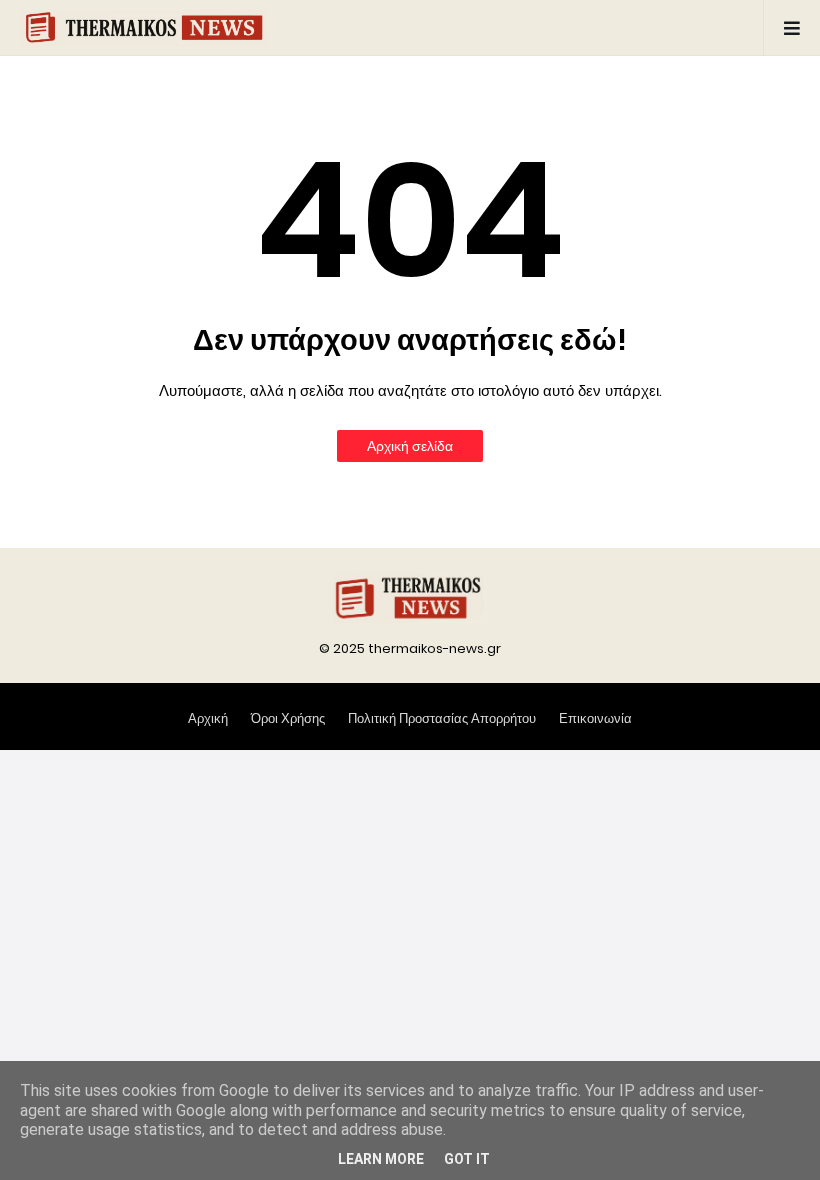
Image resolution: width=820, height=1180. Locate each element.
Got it (467, 1159)
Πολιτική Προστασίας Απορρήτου (442, 718)
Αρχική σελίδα (410, 446)
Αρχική (208, 718)
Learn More (381, 1159)
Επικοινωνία (595, 718)
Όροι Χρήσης (288, 718)
